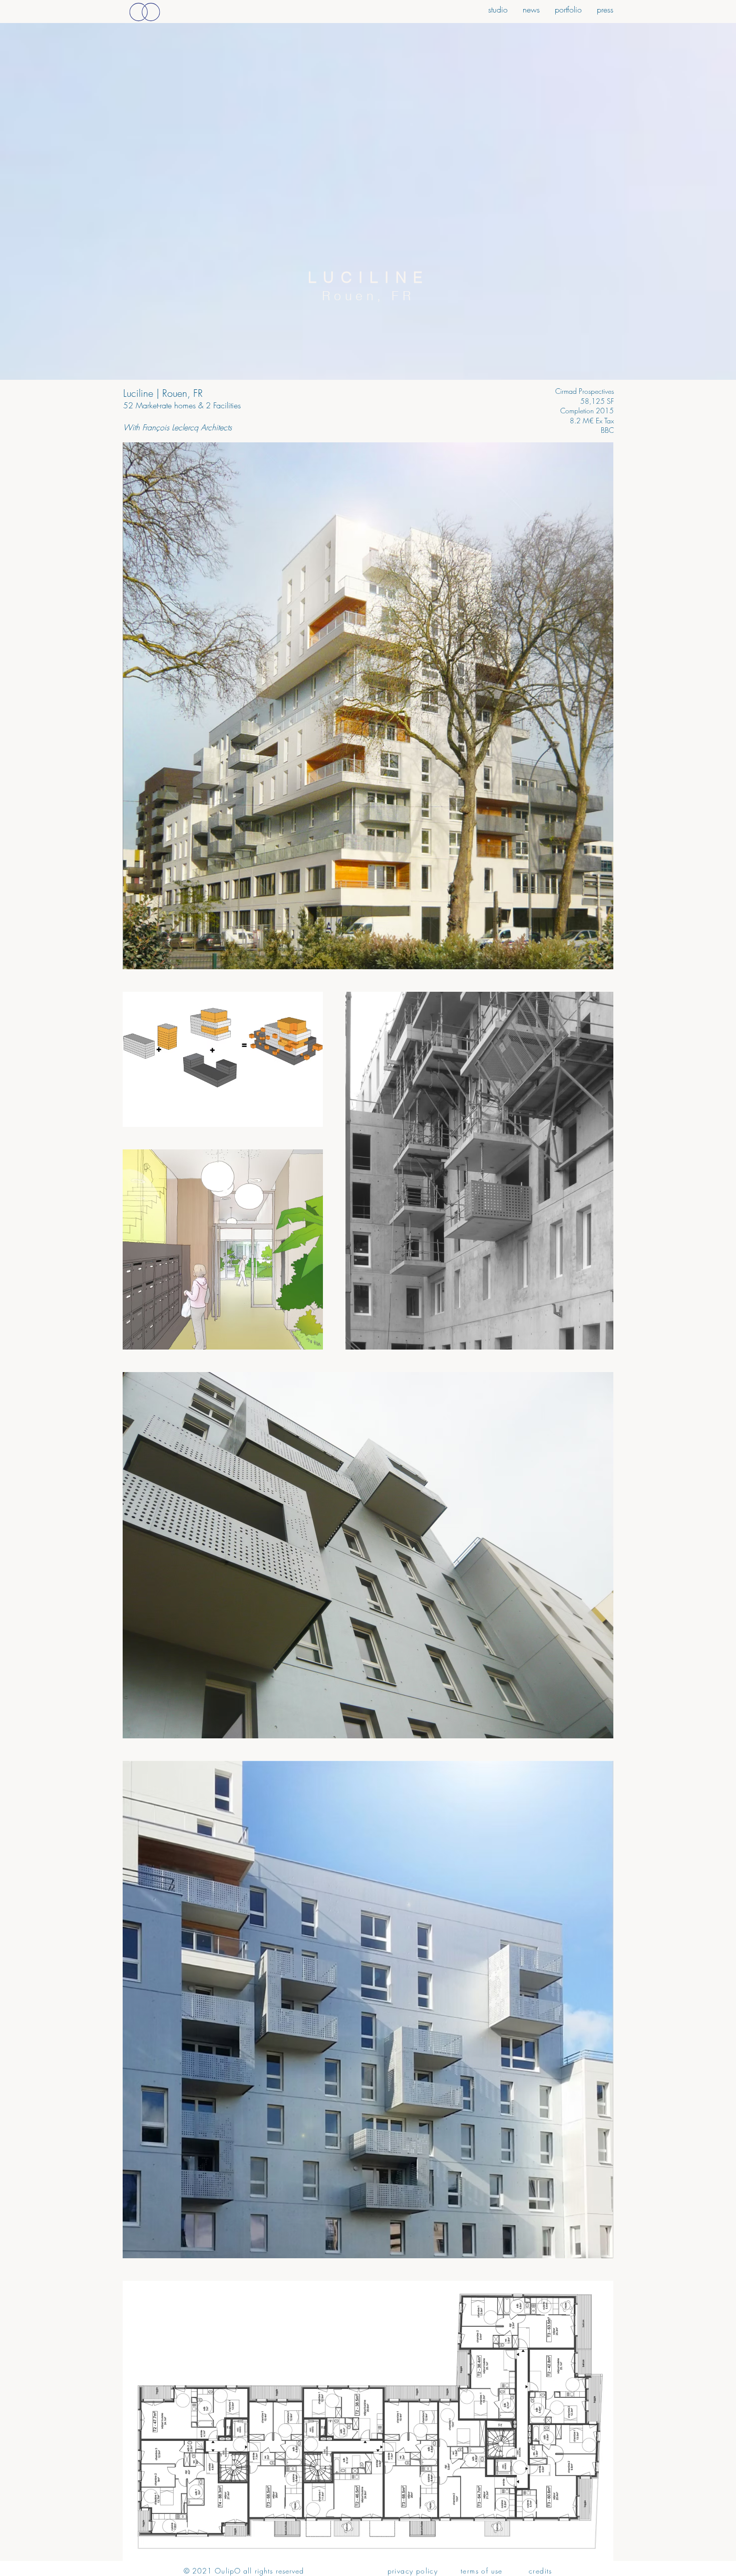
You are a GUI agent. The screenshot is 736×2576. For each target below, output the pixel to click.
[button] (605, 8)
